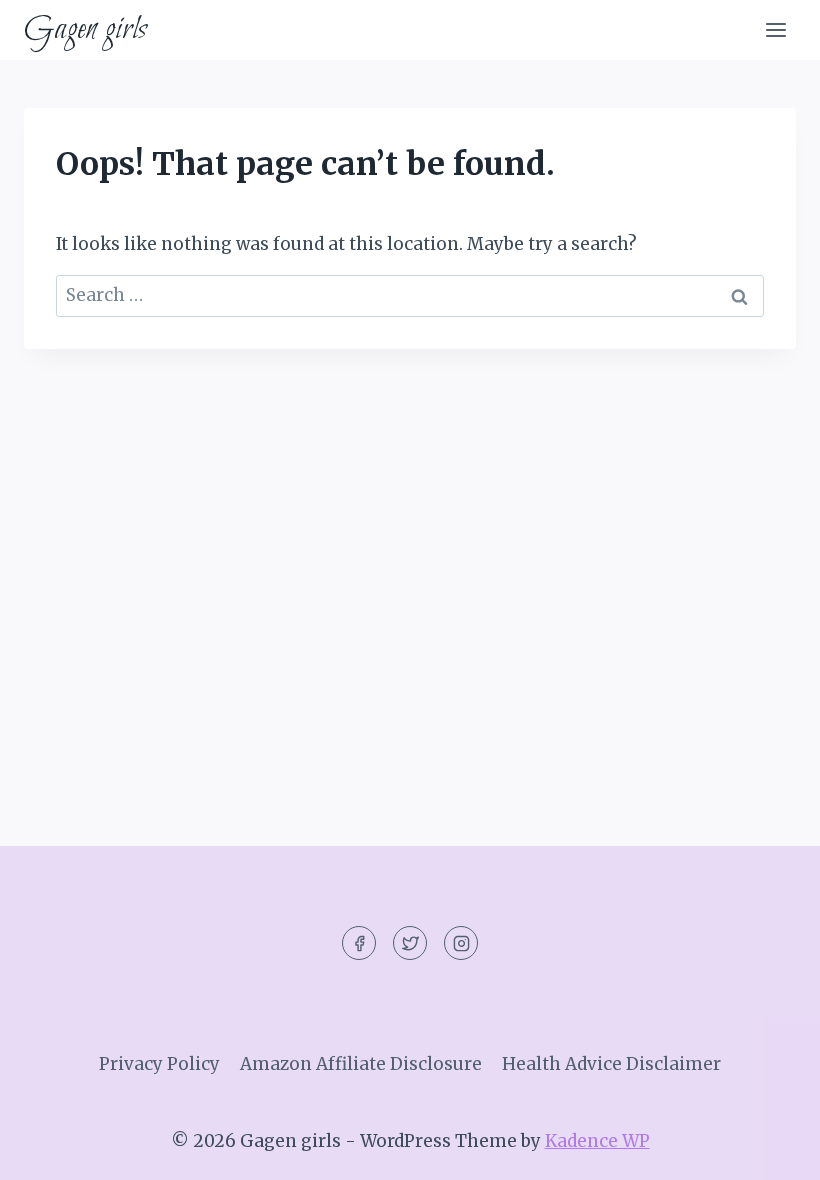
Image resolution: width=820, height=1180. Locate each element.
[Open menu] (775, 29)
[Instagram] (461, 943)
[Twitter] (410, 943)
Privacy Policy (159, 1064)
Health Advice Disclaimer (611, 1064)
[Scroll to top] (769, 1149)
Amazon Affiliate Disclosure (361, 1064)
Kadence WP (597, 1141)
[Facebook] (359, 943)
